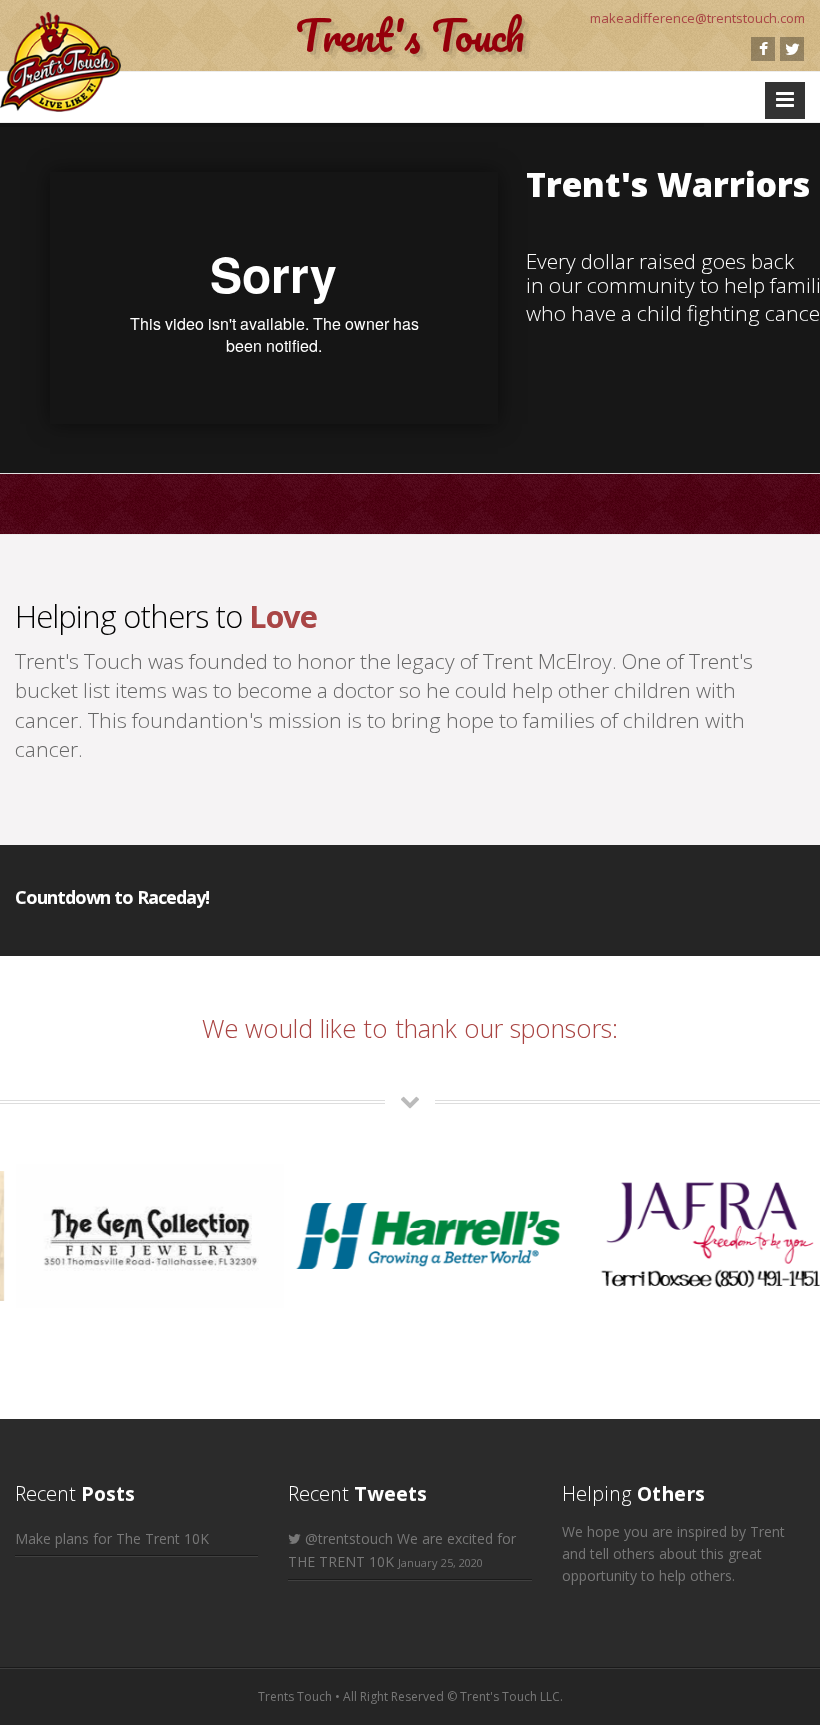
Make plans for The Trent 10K (112, 1538)
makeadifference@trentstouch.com (697, 18)
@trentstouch (349, 1538)
